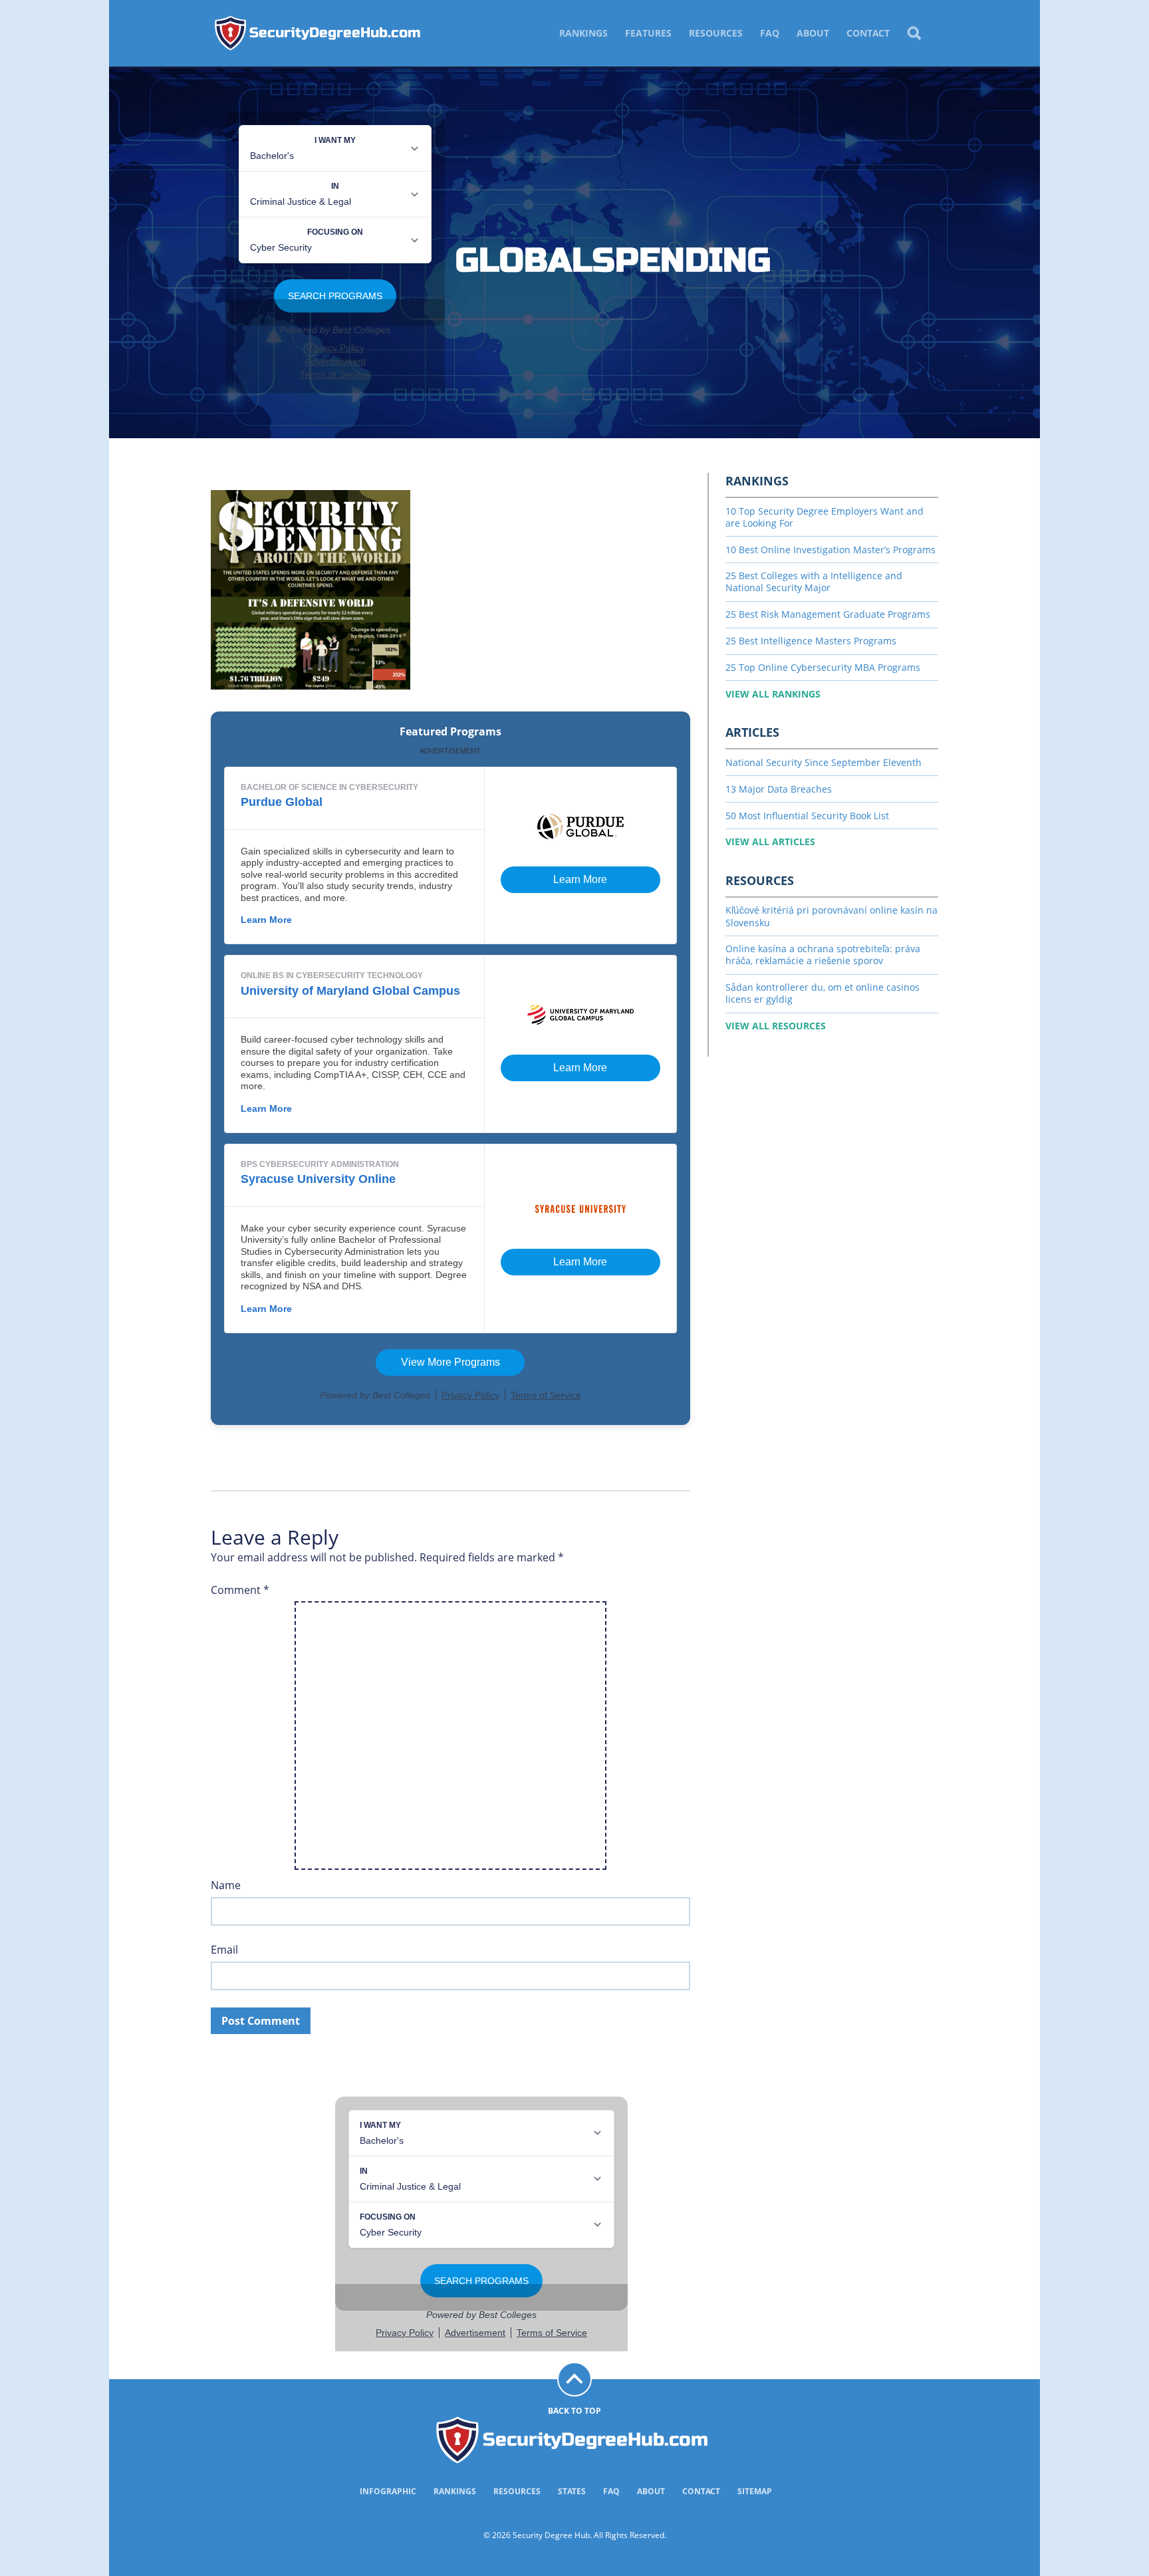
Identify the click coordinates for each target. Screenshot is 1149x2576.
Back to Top (574, 2411)
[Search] (914, 33)
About (813, 33)
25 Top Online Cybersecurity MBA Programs (823, 667)
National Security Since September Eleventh (824, 762)
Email (224, 1950)
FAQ (770, 33)
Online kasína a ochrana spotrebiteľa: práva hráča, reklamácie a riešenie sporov (823, 955)
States (572, 2491)
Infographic (388, 2491)
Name (226, 1885)
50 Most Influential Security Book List (807, 816)
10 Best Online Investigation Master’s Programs (830, 550)
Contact (868, 33)
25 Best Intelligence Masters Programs (811, 641)
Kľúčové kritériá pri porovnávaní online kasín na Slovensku (831, 916)
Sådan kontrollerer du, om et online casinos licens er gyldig (823, 993)
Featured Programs (450, 732)
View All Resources (776, 1026)
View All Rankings (773, 694)
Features (648, 33)
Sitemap (755, 2491)
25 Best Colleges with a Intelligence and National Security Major (814, 581)
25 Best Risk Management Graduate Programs (828, 614)
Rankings (583, 33)
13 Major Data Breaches (779, 789)
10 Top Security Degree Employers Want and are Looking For (825, 517)
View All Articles (770, 841)
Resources (716, 33)
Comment (240, 1590)
